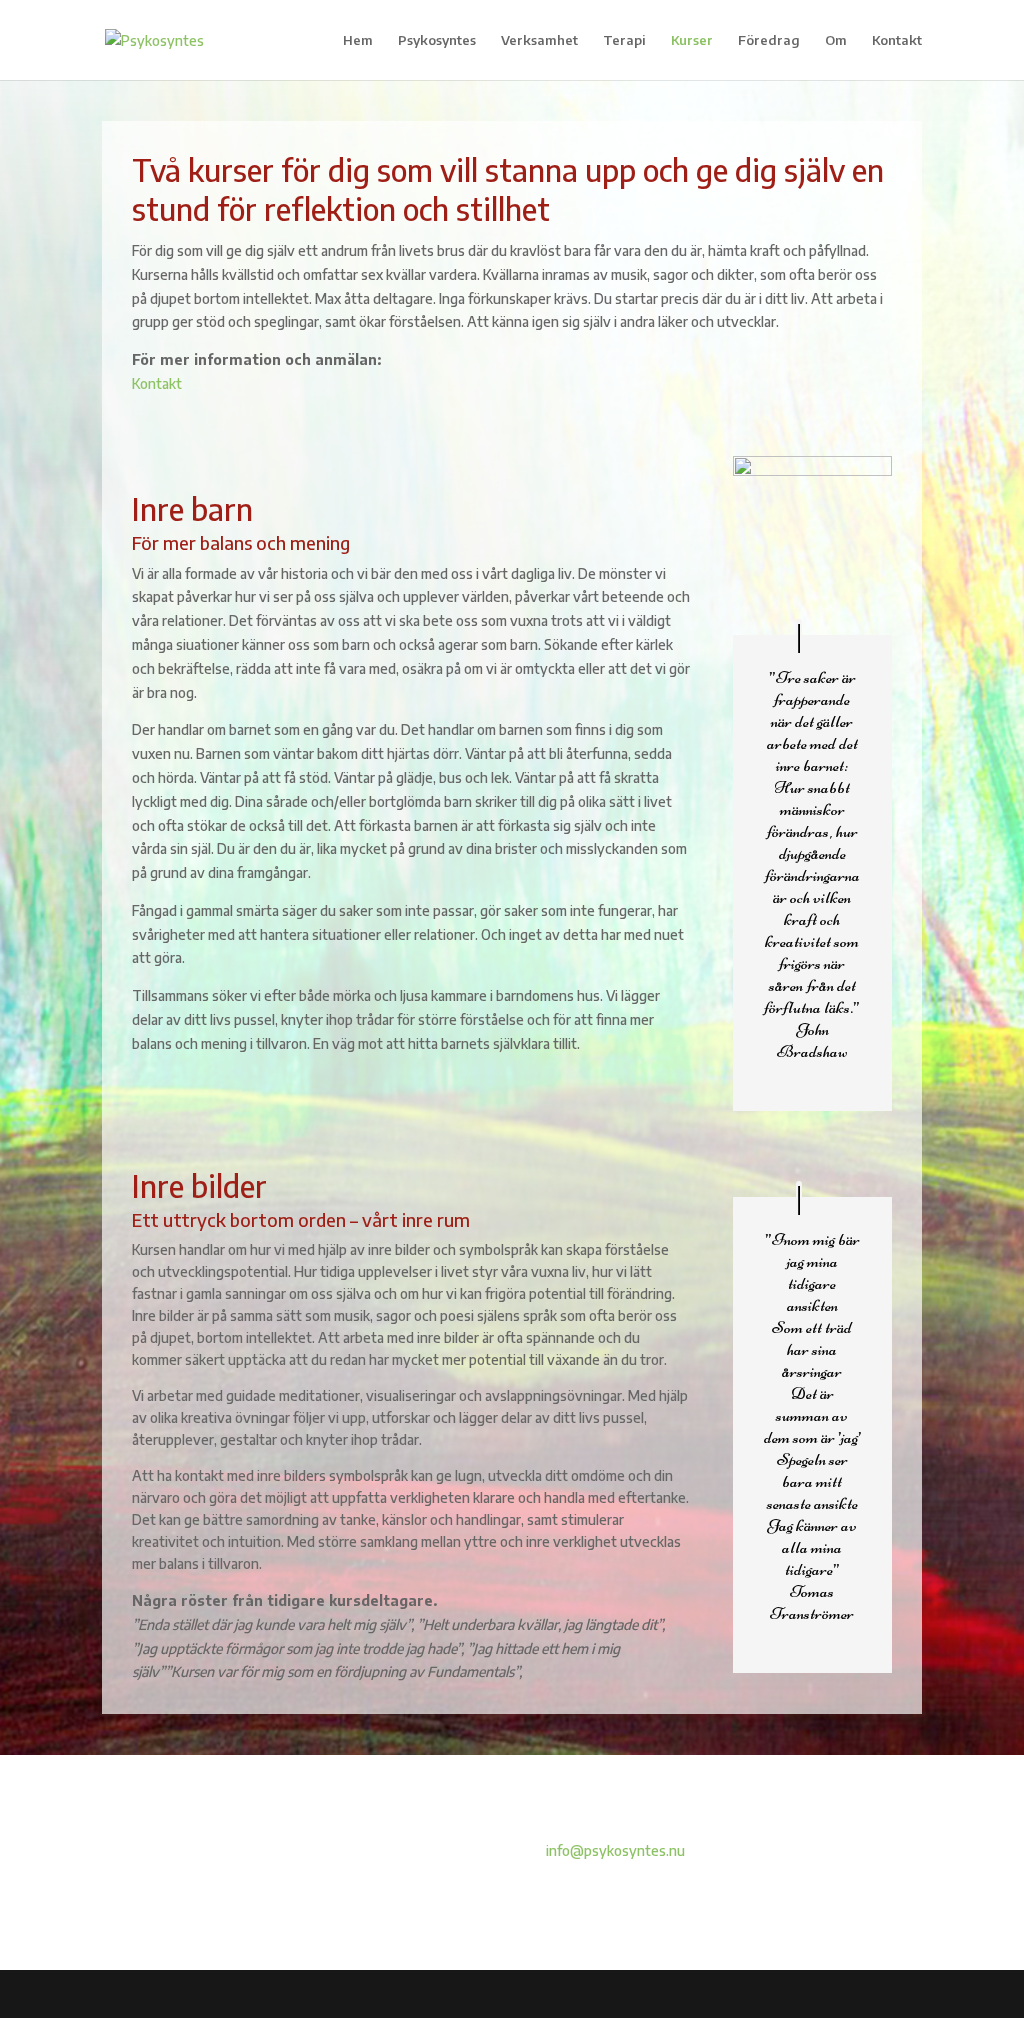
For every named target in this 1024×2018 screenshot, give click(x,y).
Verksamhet (539, 40)
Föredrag (769, 40)
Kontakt (897, 40)
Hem (358, 40)
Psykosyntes (437, 40)
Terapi (624, 40)
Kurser (692, 40)
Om (836, 40)
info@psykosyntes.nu (614, 1850)
